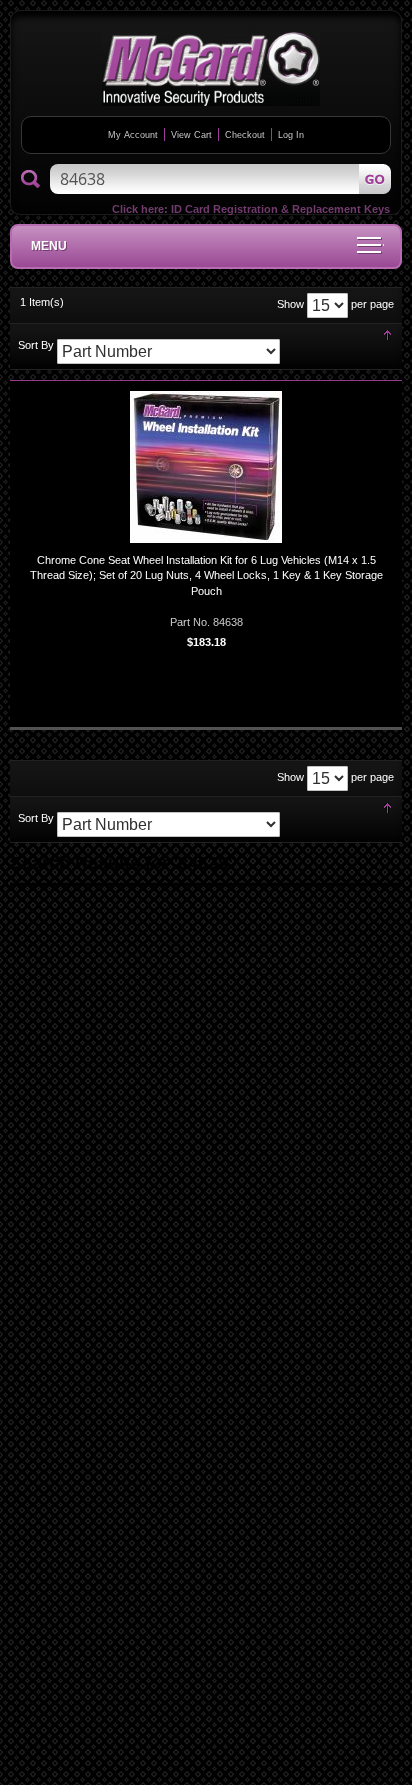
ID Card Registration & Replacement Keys (280, 209)
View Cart (191, 135)
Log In (291, 135)
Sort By (36, 345)
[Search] (30, 180)
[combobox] (220, 179)
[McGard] (211, 69)
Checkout (245, 135)
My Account (133, 135)
